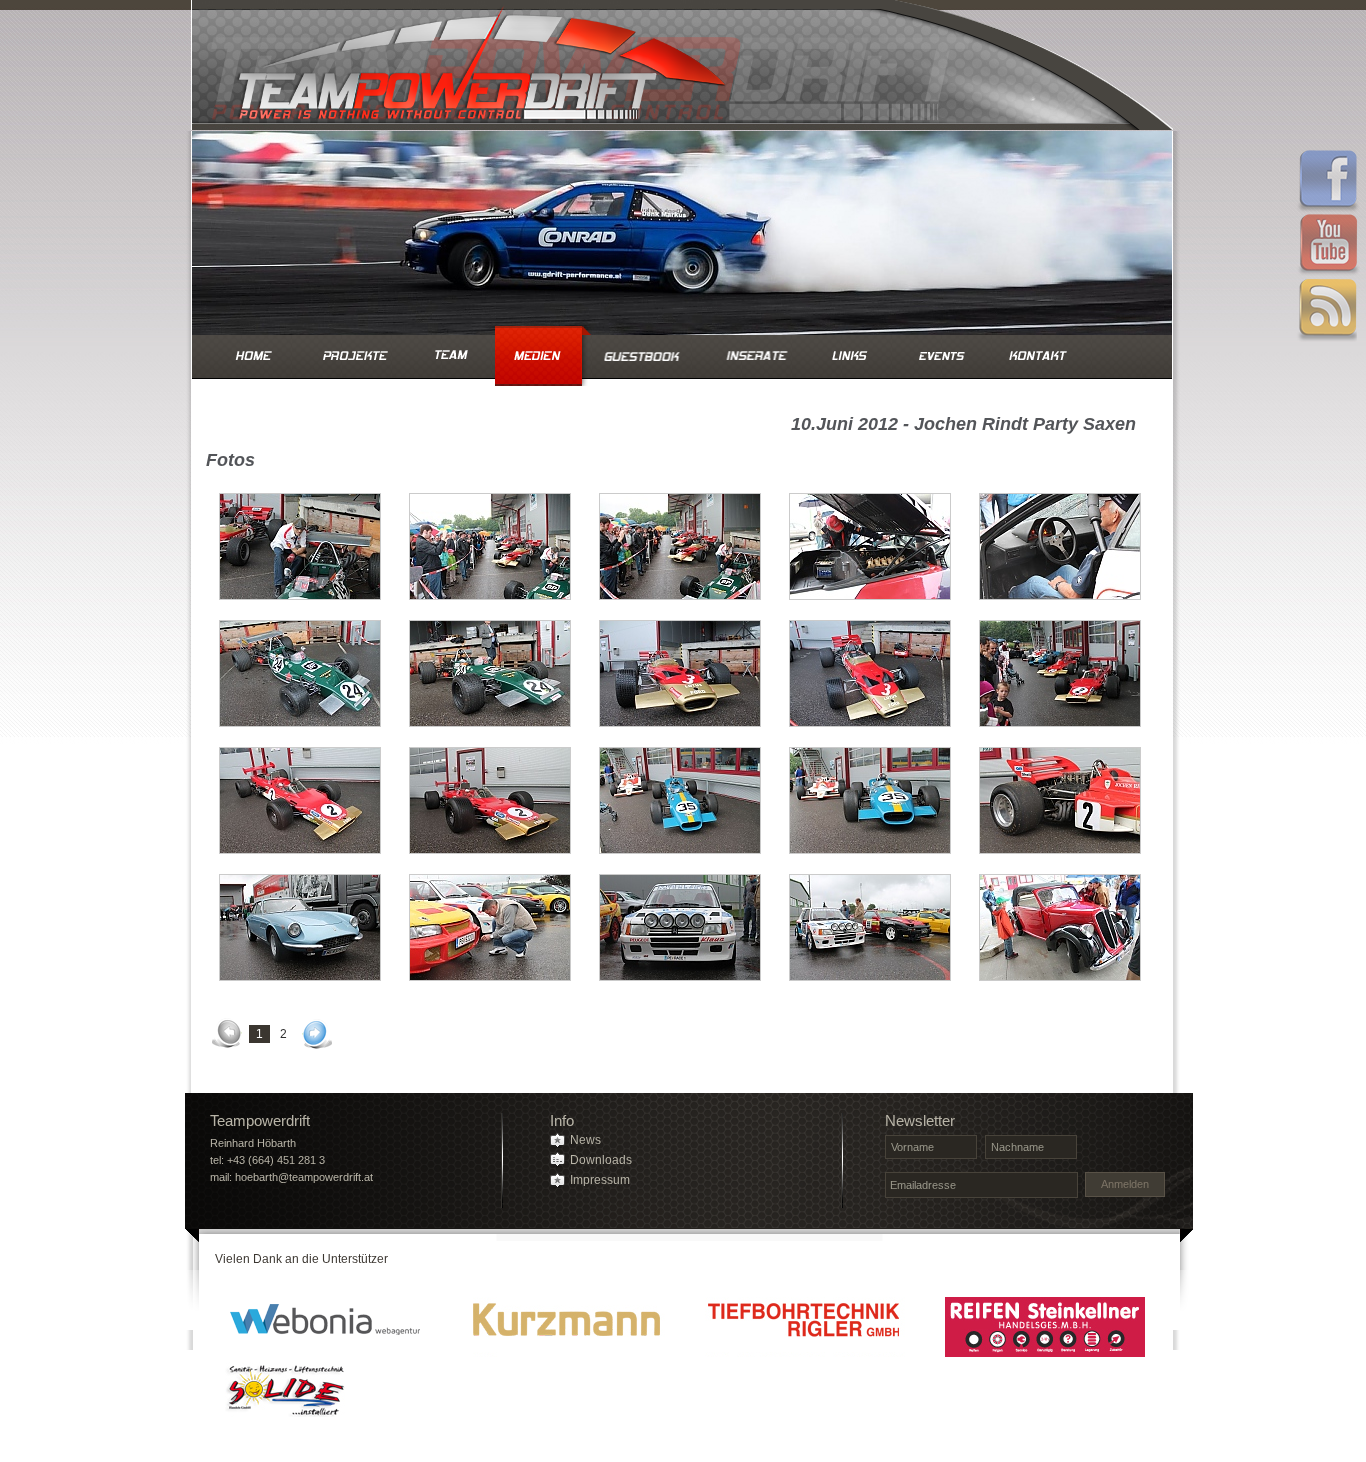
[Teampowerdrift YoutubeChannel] (1328, 246)
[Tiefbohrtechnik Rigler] (805, 1327)
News (585, 1140)
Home (254, 356)
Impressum (600, 1180)
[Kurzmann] (565, 1327)
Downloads (601, 1160)
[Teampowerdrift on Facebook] (1328, 182)
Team (448, 356)
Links (850, 356)
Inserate (756, 356)
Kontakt (1037, 356)
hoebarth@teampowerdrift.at (304, 1177)
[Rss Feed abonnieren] (1328, 310)
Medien (537, 356)
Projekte (355, 356)
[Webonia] (325, 1327)
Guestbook (645, 356)
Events (941, 356)
